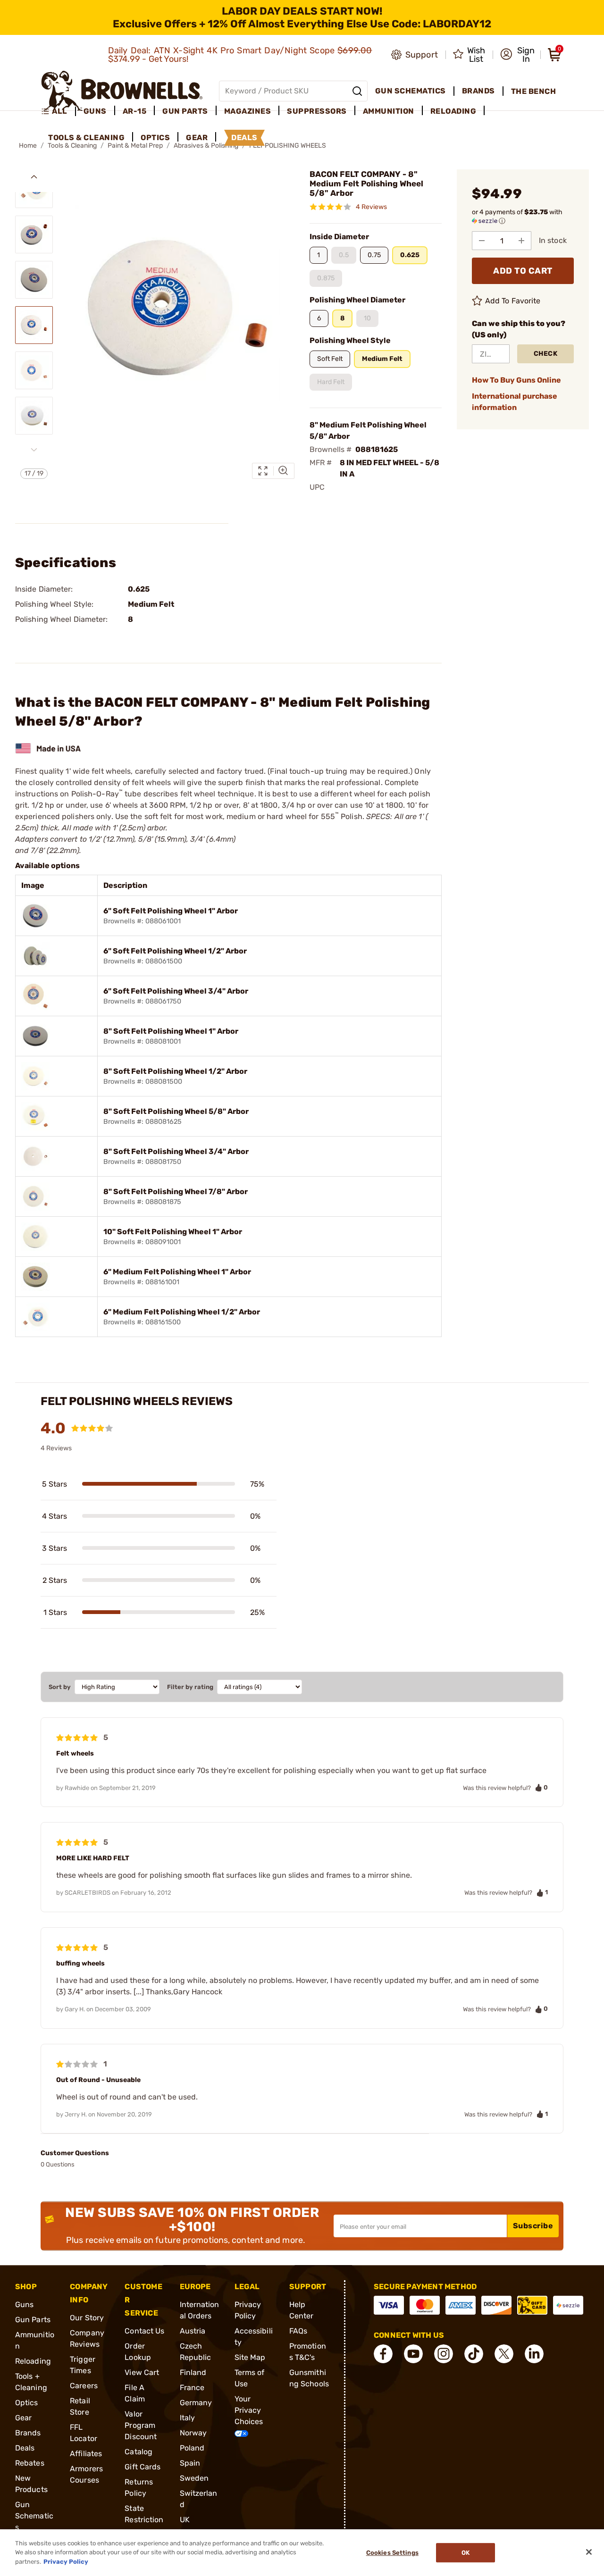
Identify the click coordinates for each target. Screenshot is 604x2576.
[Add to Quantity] (521, 241)
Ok (466, 2553)
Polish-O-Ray (97, 794)
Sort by (60, 1687)
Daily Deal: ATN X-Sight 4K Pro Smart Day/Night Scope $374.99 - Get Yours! (240, 55)
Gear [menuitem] (197, 138)
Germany (196, 2403)
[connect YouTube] (413, 2354)
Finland (193, 2372)
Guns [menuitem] (95, 111)
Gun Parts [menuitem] (185, 111)
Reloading (33, 2361)
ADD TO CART (523, 271)
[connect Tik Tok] (474, 2354)
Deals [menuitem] (244, 138)
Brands (28, 2433)
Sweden (194, 2478)
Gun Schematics (34, 2516)
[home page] (122, 91)
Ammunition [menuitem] (389, 111)
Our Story (87, 2318)
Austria (193, 2331)
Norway (193, 2433)
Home (28, 146)
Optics (27, 2403)
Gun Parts (33, 2320)
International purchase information (515, 402)
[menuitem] (58, 111)
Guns (24, 2304)
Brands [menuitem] (478, 91)
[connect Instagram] (444, 2354)
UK (185, 2520)
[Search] (357, 91)
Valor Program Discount (141, 2425)
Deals (25, 2448)
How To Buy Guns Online (516, 380)
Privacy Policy (66, 2562)
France (192, 2388)
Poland (192, 2448)
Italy (188, 2418)
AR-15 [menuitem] (135, 111)
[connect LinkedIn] (534, 2354)
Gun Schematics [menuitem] (411, 91)
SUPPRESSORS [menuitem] (317, 111)
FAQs (298, 2331)
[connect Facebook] (383, 2354)
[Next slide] (34, 450)
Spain (190, 2463)
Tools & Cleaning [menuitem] (86, 138)
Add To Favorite (513, 301)
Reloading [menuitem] (453, 111)
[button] (517, 55)
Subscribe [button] (533, 2226)
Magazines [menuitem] (248, 111)
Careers (84, 2386)
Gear (23, 2418)
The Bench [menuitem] (534, 91)
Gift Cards (143, 2467)
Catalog (138, 2452)
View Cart (142, 2372)
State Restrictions (144, 2520)
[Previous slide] (34, 177)
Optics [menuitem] (155, 138)
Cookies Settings (392, 2553)
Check (546, 354)
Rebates (30, 2463)
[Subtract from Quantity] (482, 241)
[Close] (589, 2552)
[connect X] (504, 2354)
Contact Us (144, 2331)
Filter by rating (190, 1687)
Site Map (250, 2357)
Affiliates (86, 2454)
